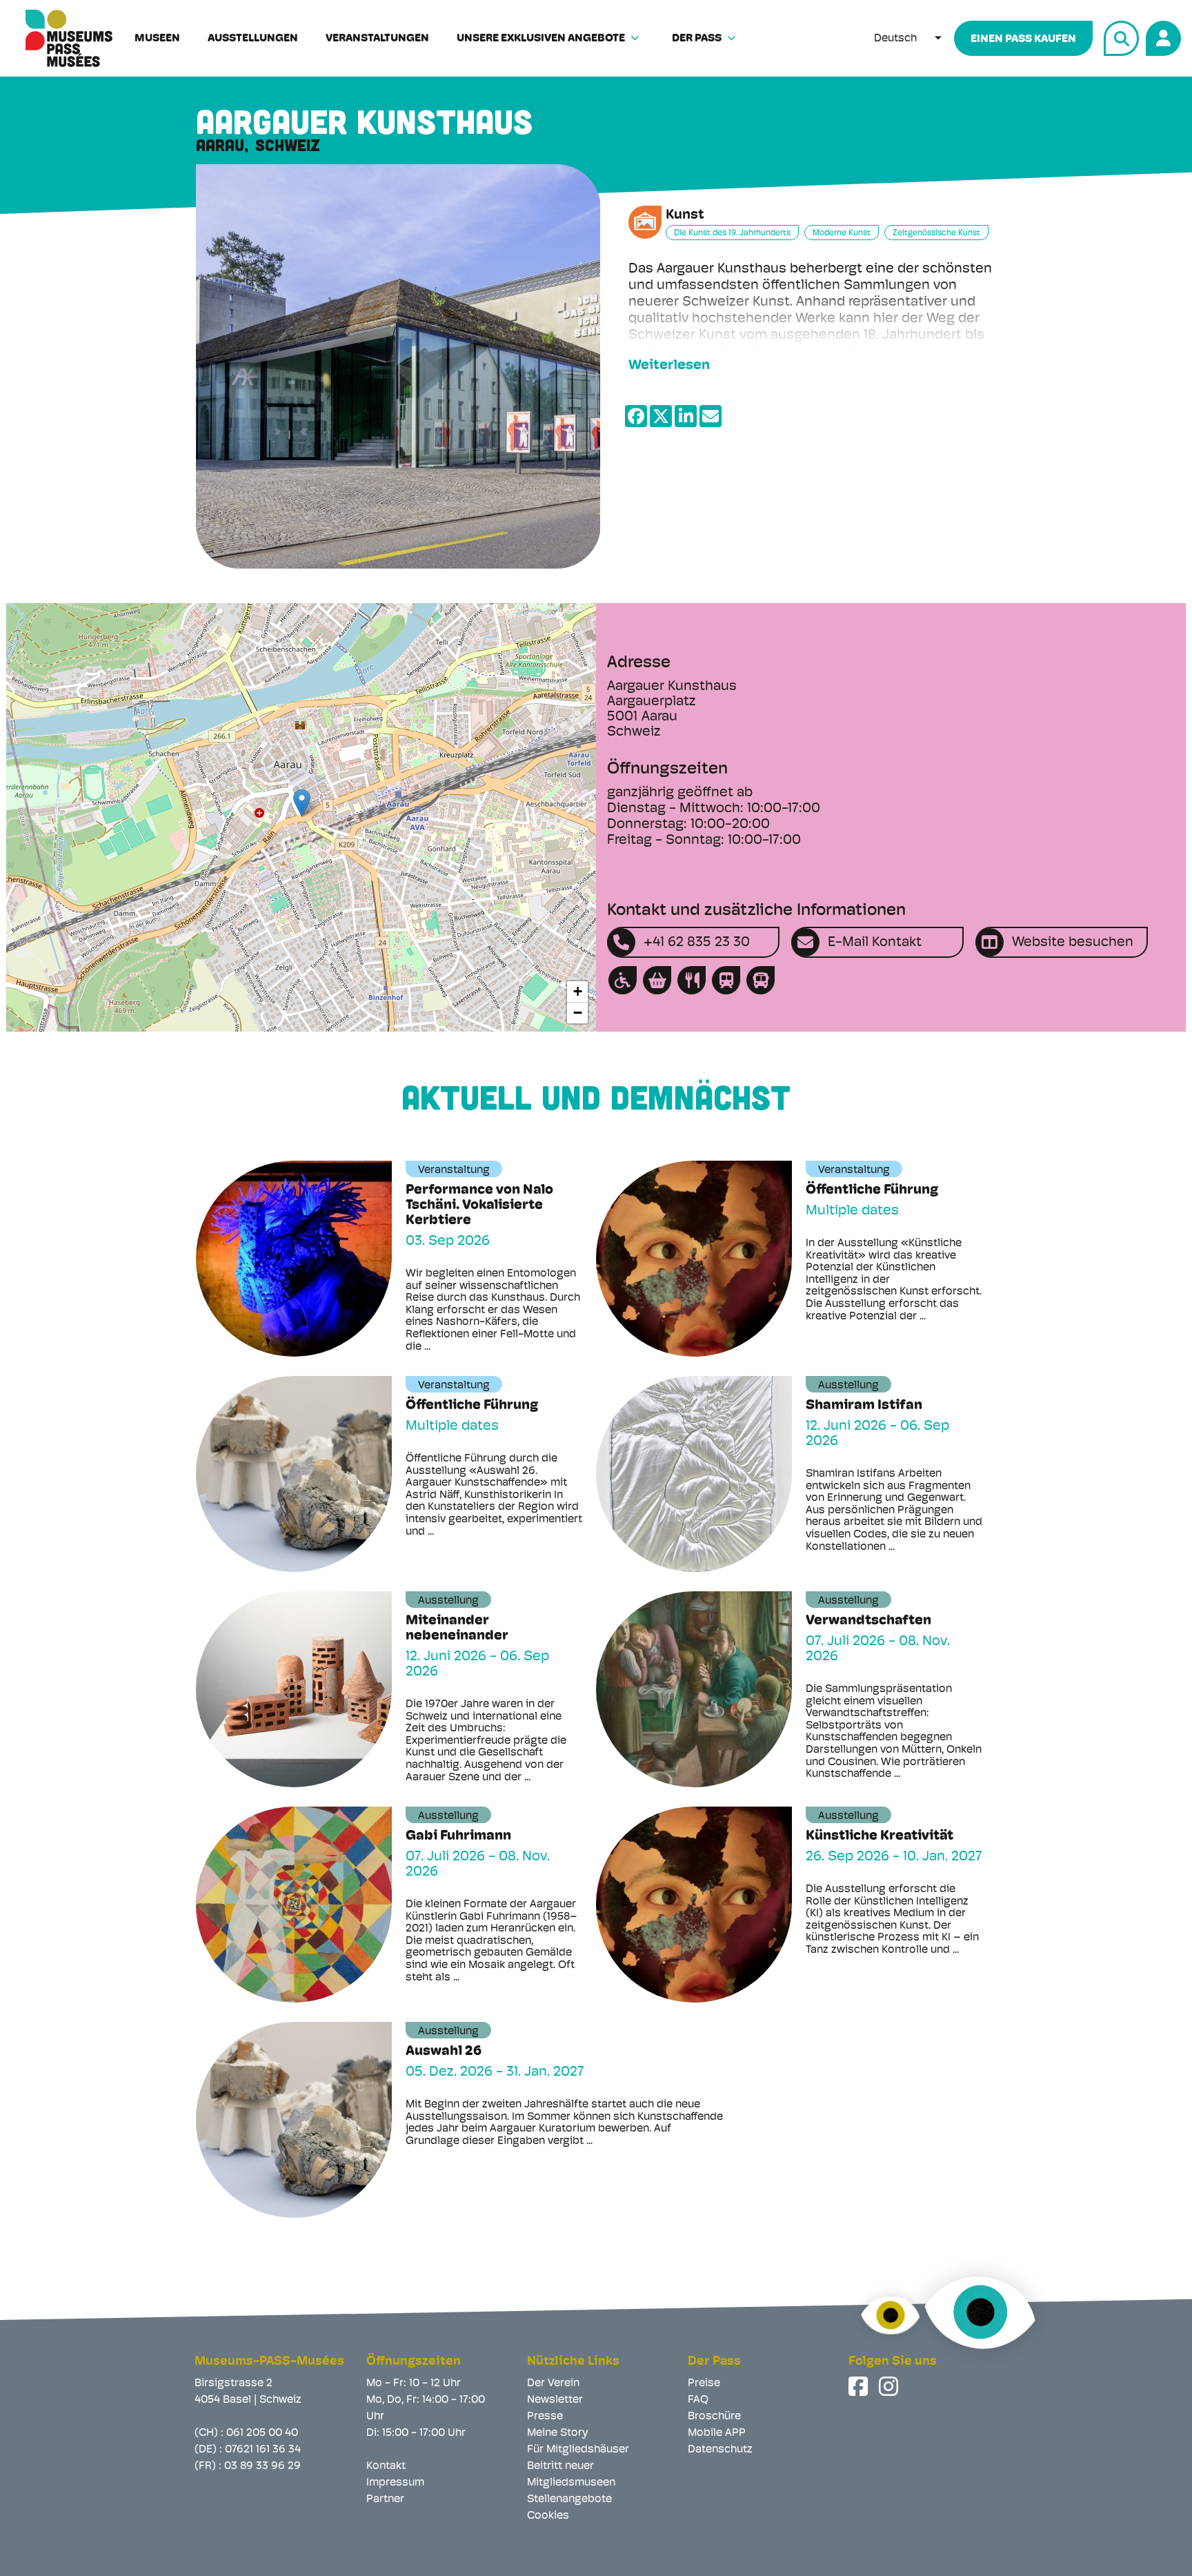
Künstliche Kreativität (880, 1836)
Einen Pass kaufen (1023, 39)
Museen (157, 39)
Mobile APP (717, 2433)
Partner (385, 2499)
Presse (545, 2417)
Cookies (548, 2516)
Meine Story (557, 2433)
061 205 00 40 (262, 2433)
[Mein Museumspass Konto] (1161, 36)
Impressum (395, 2483)
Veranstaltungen (377, 39)
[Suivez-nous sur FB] (860, 2386)
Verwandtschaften (868, 1621)
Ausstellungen (253, 39)
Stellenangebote (569, 2499)
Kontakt (386, 2466)
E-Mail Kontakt (875, 943)
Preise (704, 2383)
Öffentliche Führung (872, 1190)
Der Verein (553, 2383)
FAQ (698, 2400)
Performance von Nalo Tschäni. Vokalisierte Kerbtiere (479, 1206)
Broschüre (714, 2417)
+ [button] (578, 991)
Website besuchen (1073, 943)
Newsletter (555, 2400)
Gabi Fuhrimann (458, 1836)
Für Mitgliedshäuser (578, 2450)
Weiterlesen (669, 366)
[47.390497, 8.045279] (302, 803)
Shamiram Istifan (864, 1406)
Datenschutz (720, 2450)
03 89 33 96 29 (262, 2466)
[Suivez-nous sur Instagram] (890, 2386)
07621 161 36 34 (263, 2450)
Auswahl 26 (444, 2052)
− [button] (578, 1013)
